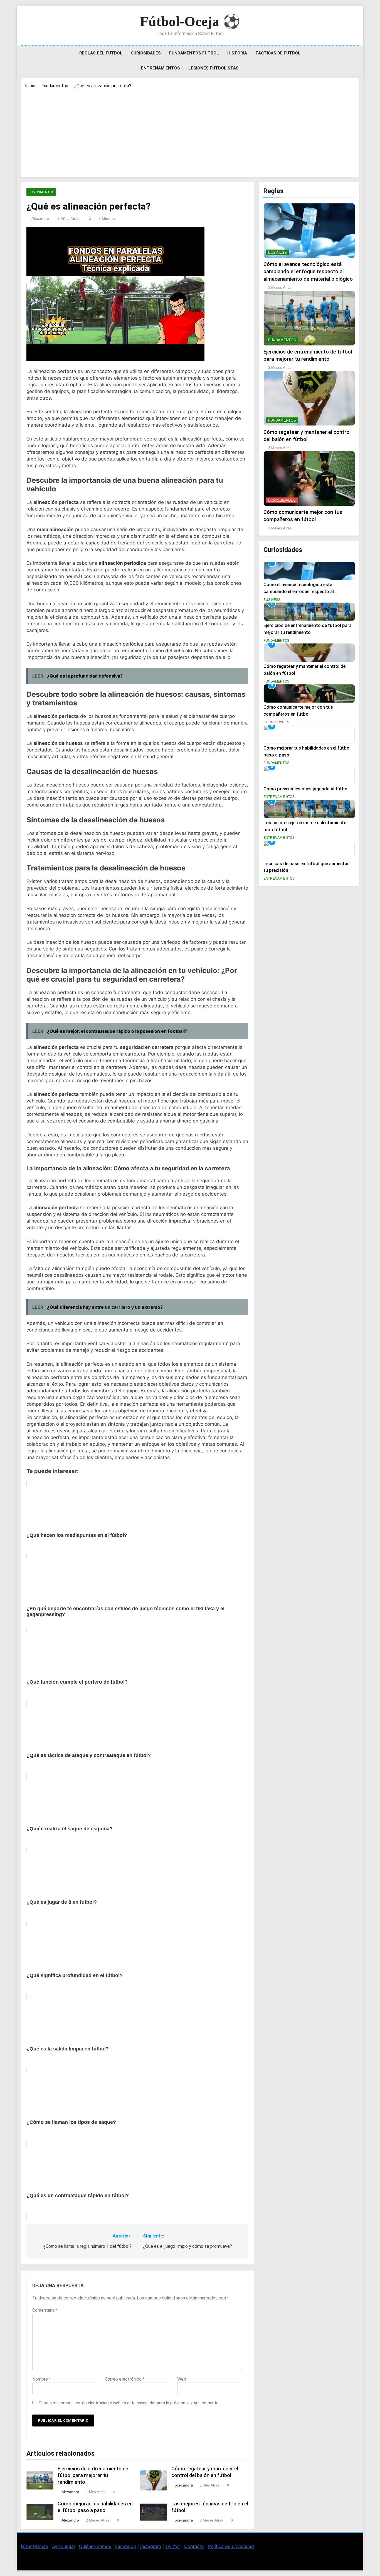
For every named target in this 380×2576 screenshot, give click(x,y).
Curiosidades (146, 53)
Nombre (42, 2379)
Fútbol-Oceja (34, 2546)
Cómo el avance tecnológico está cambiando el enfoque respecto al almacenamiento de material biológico (308, 272)
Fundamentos (41, 192)
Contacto (194, 2546)
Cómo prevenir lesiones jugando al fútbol (306, 789)
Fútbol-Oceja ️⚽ (190, 21)
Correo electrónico (125, 2379)
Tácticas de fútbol (278, 53)
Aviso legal (63, 2546)
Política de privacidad (231, 2546)
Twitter (173, 2546)
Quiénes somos (95, 2546)
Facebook (126, 2546)
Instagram (151, 2546)
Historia (237, 53)
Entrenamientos (161, 68)
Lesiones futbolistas (214, 68)
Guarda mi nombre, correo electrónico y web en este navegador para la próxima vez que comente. (129, 2403)
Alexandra (40, 218)
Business (277, 252)
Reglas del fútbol (101, 53)
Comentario (45, 2310)
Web (182, 2379)
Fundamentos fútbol (194, 53)
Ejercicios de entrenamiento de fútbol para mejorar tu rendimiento (93, 2475)
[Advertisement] (190, 131)
